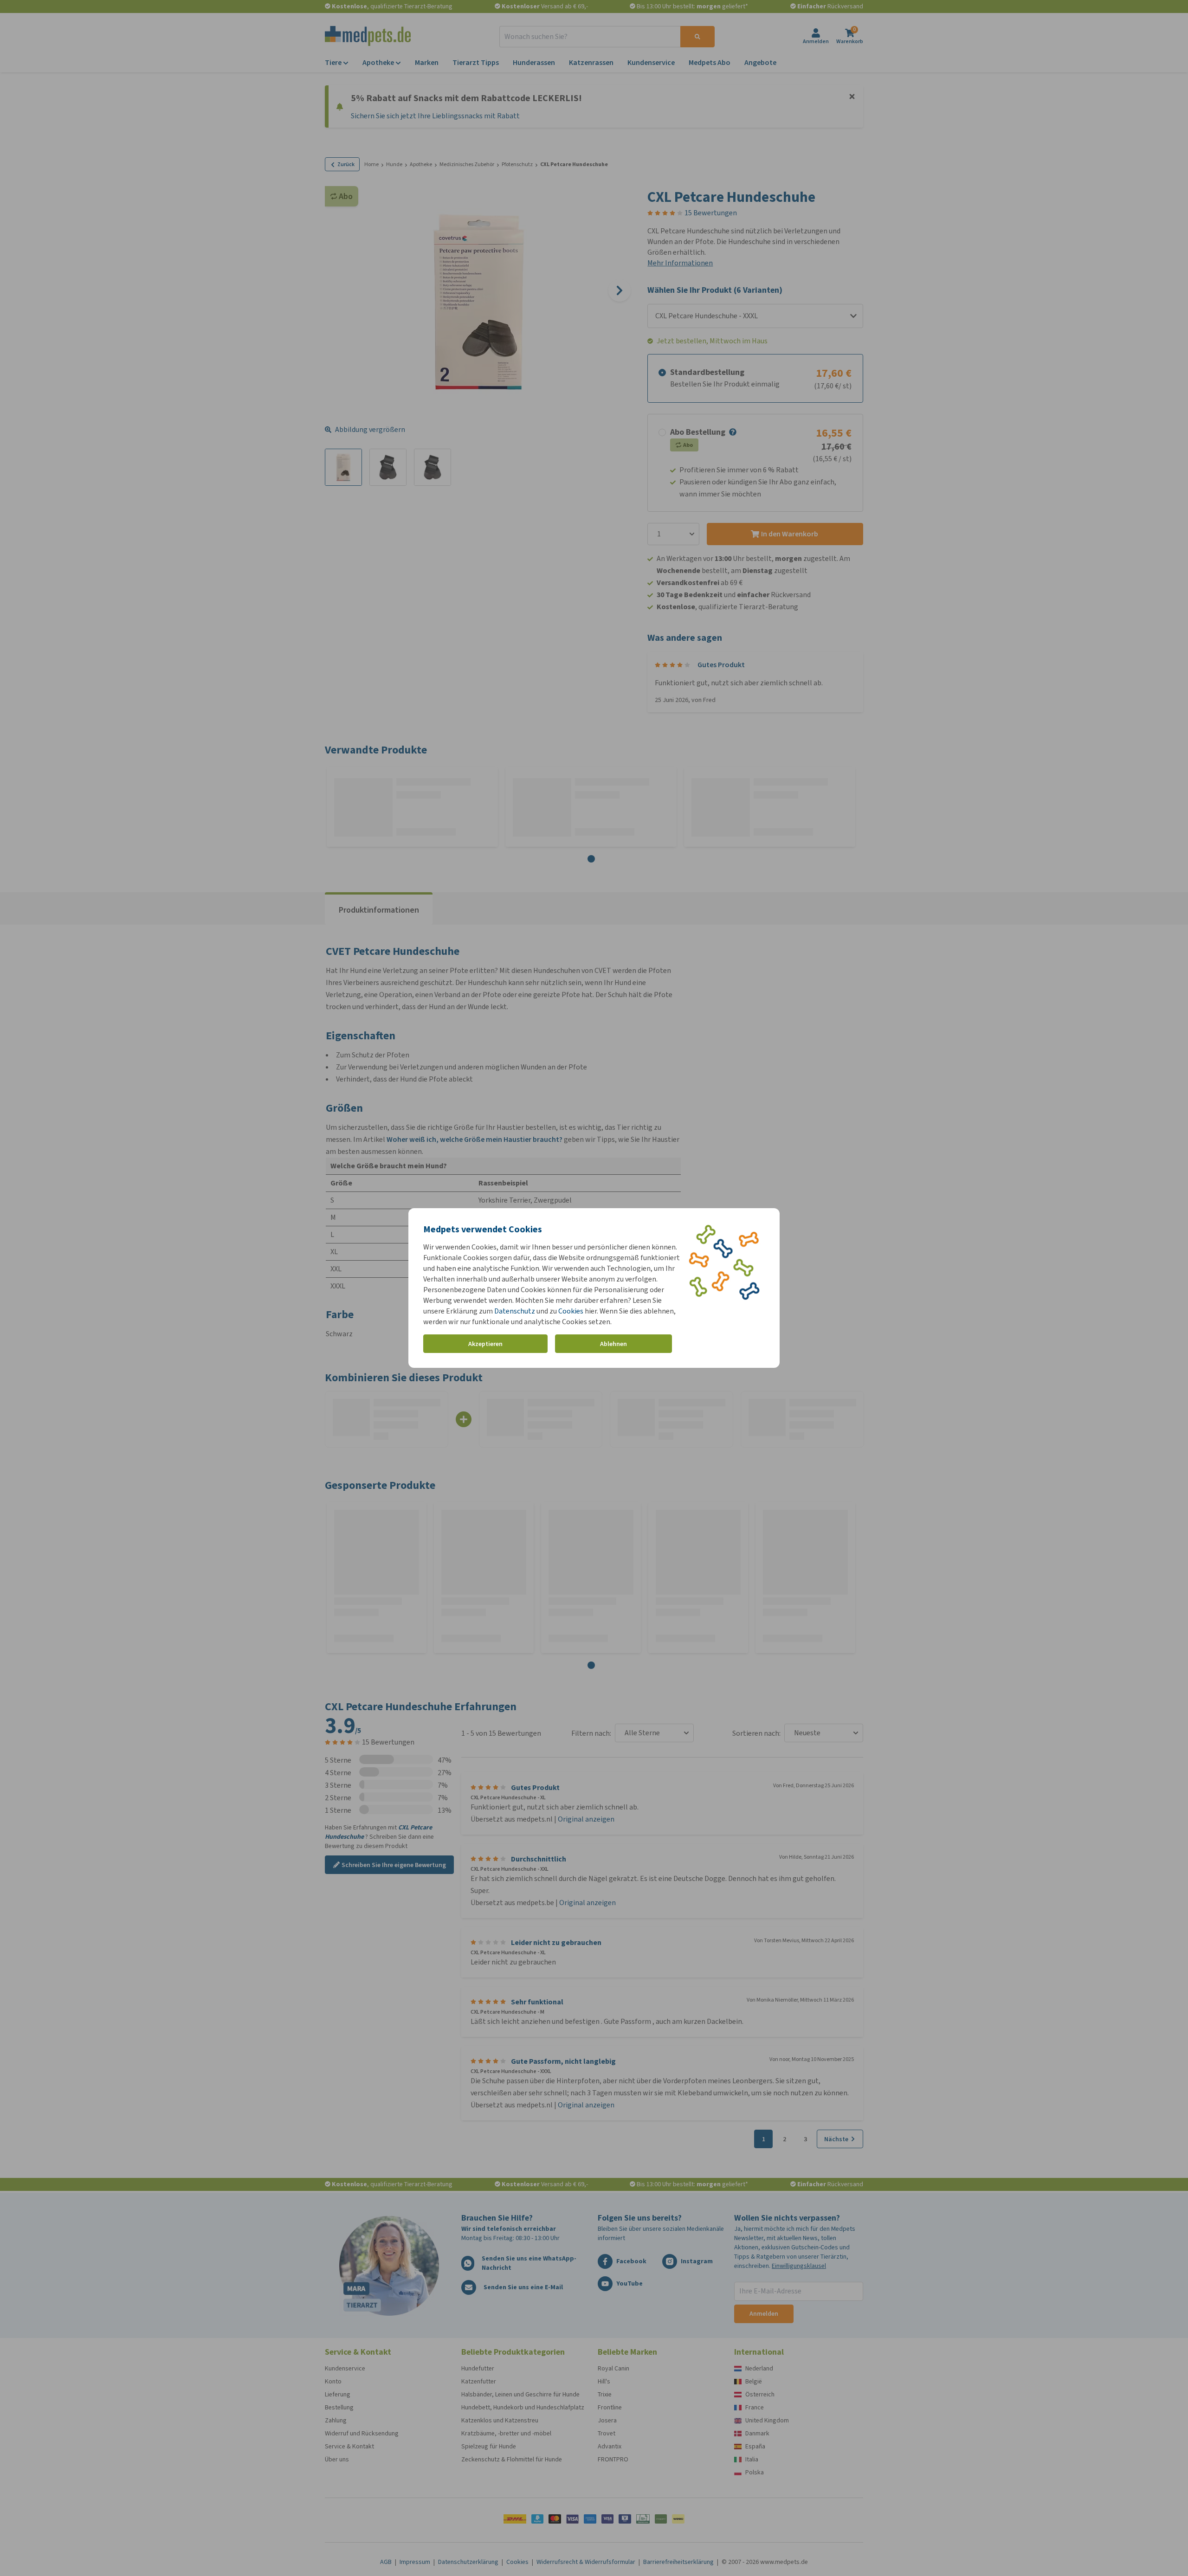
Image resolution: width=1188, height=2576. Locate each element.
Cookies (571, 1311)
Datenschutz (515, 1311)
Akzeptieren (485, 1344)
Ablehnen (613, 1344)
